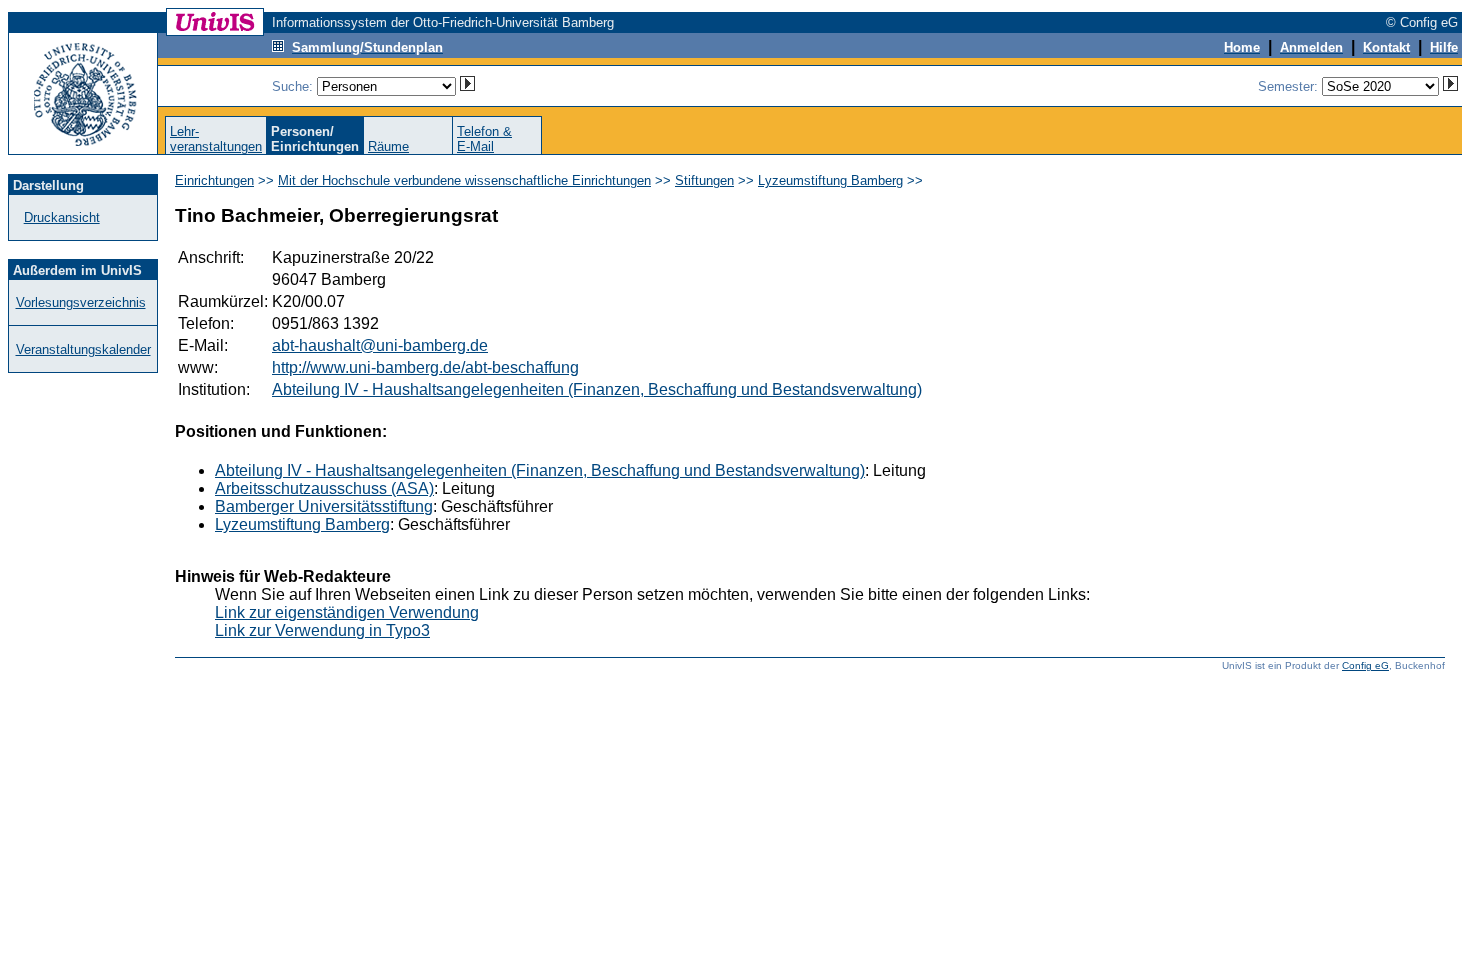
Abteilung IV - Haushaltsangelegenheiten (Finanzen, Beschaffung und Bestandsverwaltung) (597, 389)
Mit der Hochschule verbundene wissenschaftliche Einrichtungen (464, 180)
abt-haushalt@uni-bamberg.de (380, 345)
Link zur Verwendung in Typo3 (322, 630)
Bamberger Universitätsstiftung (324, 506)
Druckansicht (62, 217)
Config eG (1365, 665)
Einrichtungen (214, 180)
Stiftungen (704, 180)
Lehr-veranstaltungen (216, 139)
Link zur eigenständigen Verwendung (347, 612)
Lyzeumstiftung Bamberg (830, 180)
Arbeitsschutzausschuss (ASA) (324, 488)
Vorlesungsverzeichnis (81, 302)
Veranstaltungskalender (83, 349)
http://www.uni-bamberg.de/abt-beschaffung (425, 367)
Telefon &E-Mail (484, 139)
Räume (388, 146)
